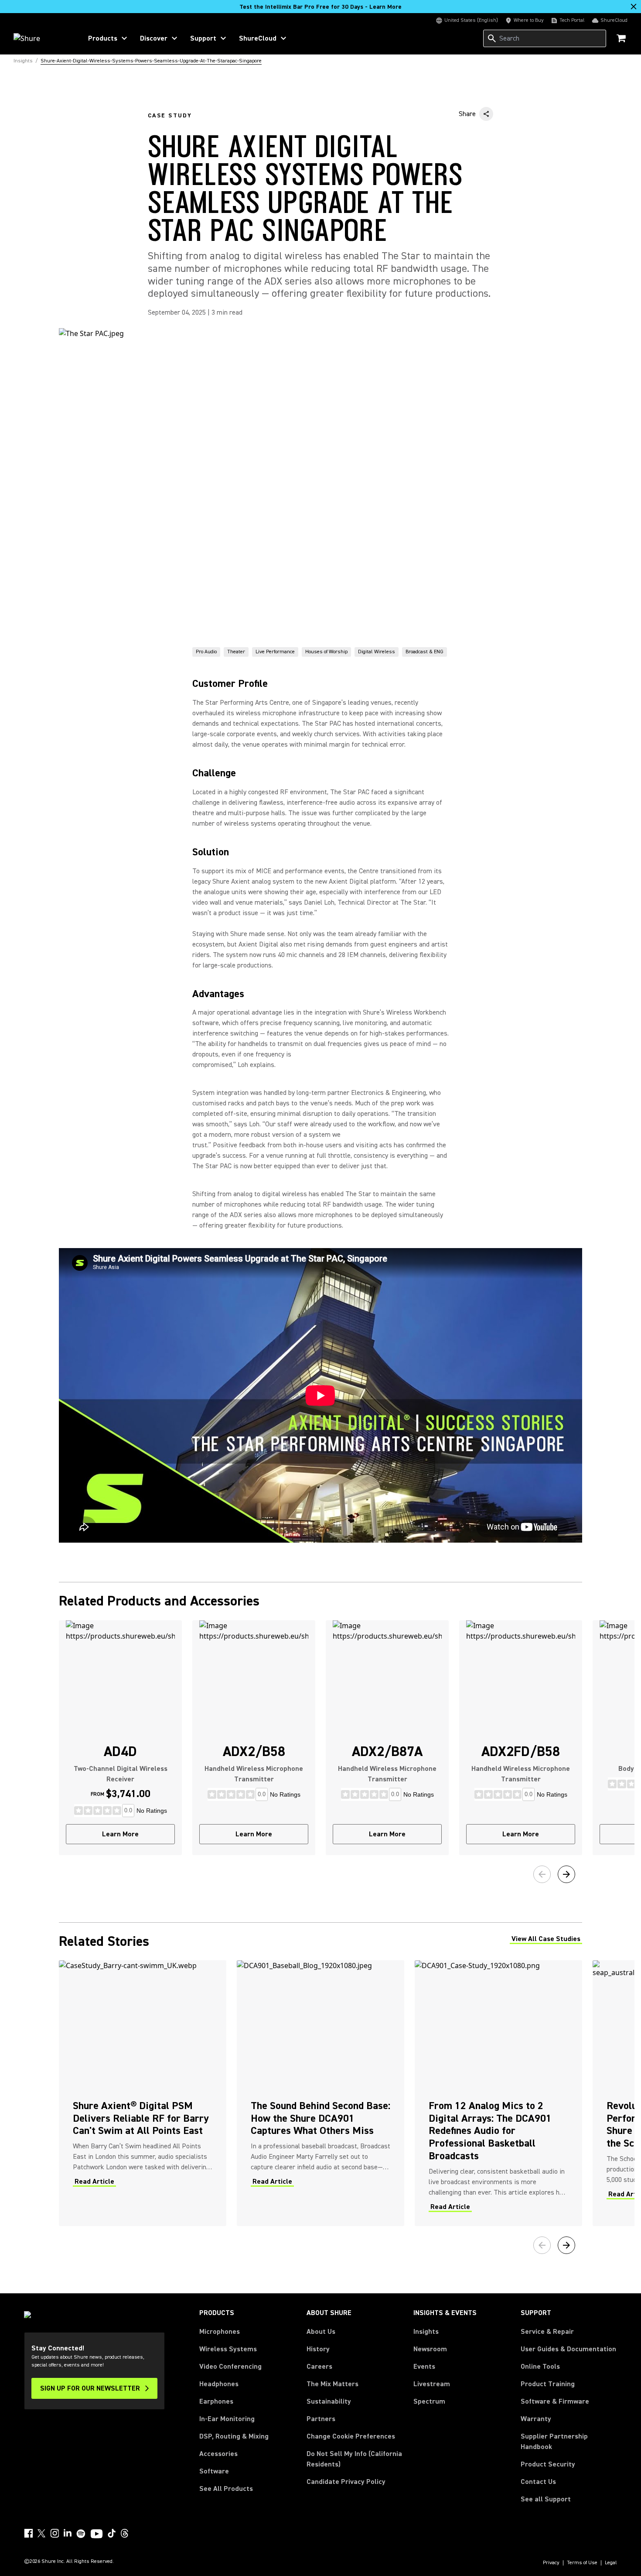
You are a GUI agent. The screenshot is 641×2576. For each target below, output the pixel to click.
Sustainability (329, 2401)
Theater (236, 652)
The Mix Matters (332, 2384)
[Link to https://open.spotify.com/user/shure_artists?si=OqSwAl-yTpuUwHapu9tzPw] (81, 2534)
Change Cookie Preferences (351, 2436)
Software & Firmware (555, 2401)
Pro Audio (206, 652)
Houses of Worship (326, 652)
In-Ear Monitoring (227, 2419)
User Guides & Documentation (568, 2349)
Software (214, 2471)
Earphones (216, 2401)
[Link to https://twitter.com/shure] (41, 2533)
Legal (611, 2563)
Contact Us (538, 2482)
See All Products (226, 2489)
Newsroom (430, 2349)
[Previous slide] (542, 1874)
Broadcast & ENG (424, 652)
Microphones (220, 2332)
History (318, 2349)
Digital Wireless (377, 652)
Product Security (548, 2464)
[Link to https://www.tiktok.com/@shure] (112, 2533)
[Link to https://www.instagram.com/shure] (55, 2533)
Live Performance (275, 652)
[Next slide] (566, 1874)
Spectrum (429, 2401)
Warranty (536, 2419)
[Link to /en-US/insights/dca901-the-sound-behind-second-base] (320, 2093)
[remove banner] (634, 7)
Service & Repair (547, 2332)
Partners (321, 2419)
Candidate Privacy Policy (346, 2482)
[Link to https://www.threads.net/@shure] (125, 2533)
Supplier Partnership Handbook (568, 2442)
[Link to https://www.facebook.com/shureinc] (28, 2533)
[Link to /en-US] (42, 38)
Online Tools (540, 2367)
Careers (319, 2367)
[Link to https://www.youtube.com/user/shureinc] (97, 2535)
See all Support (546, 2499)
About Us (321, 2332)
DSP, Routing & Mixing (234, 2436)
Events (424, 2367)
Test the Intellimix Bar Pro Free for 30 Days (320, 7)
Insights (426, 2332)
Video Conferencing (230, 2367)
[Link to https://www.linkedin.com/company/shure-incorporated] (68, 2533)
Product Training (548, 2384)
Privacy (551, 2563)
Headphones (219, 2384)
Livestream (432, 2384)
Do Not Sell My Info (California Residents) (354, 2459)
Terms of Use (582, 2563)
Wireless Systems (228, 2349)
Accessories (218, 2454)
